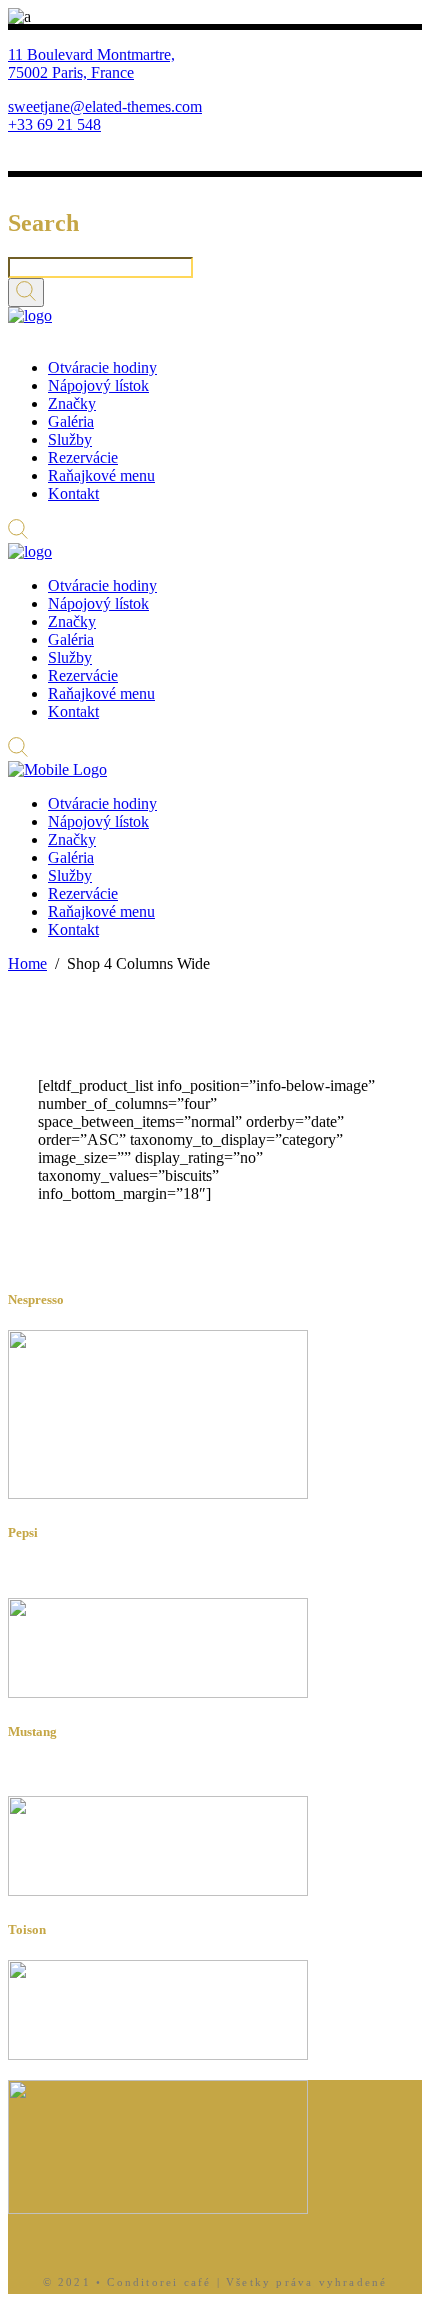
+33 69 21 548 (54, 124)
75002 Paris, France (71, 72)
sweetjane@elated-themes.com (105, 106)
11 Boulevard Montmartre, (91, 54)
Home (27, 963)
